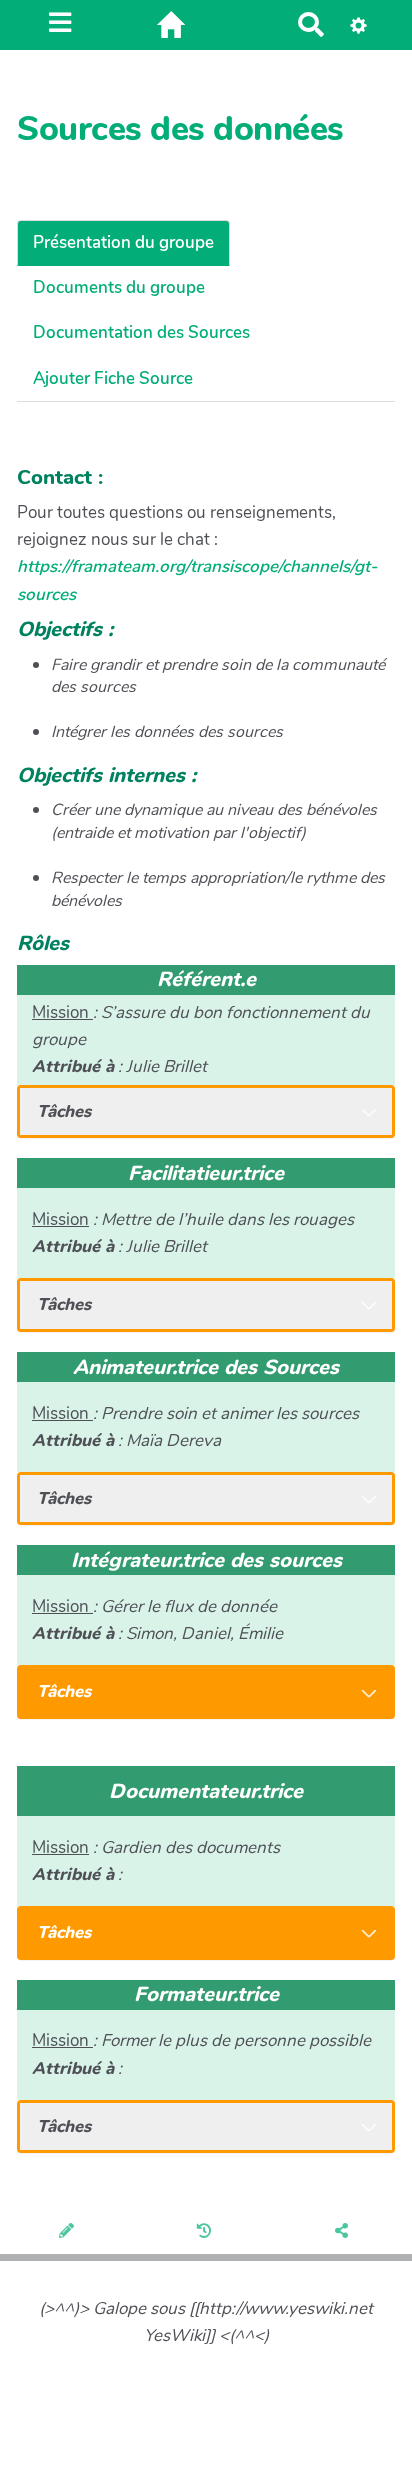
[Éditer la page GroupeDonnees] (68, 2232)
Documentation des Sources (141, 332)
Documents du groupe (119, 287)
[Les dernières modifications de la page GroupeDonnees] (206, 2232)
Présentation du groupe (123, 242)
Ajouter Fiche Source (113, 378)
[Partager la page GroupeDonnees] (343, 2232)
